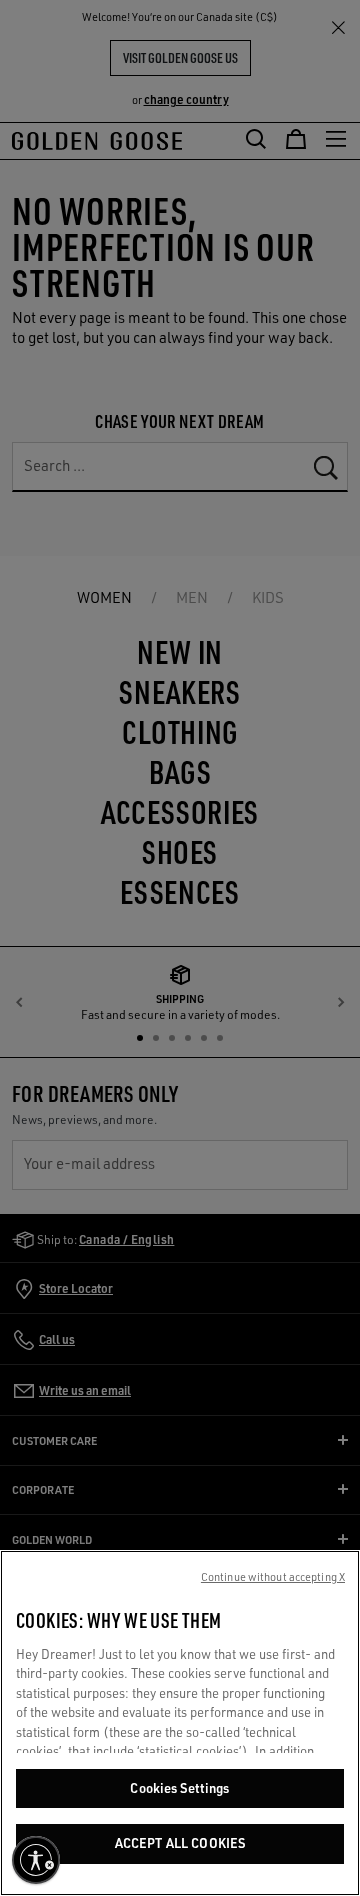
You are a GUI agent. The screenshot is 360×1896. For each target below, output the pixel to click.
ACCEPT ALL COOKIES (180, 1843)
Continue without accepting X (273, 1577)
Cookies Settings (179, 1788)
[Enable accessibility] (36, 1860)
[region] (180, 1723)
